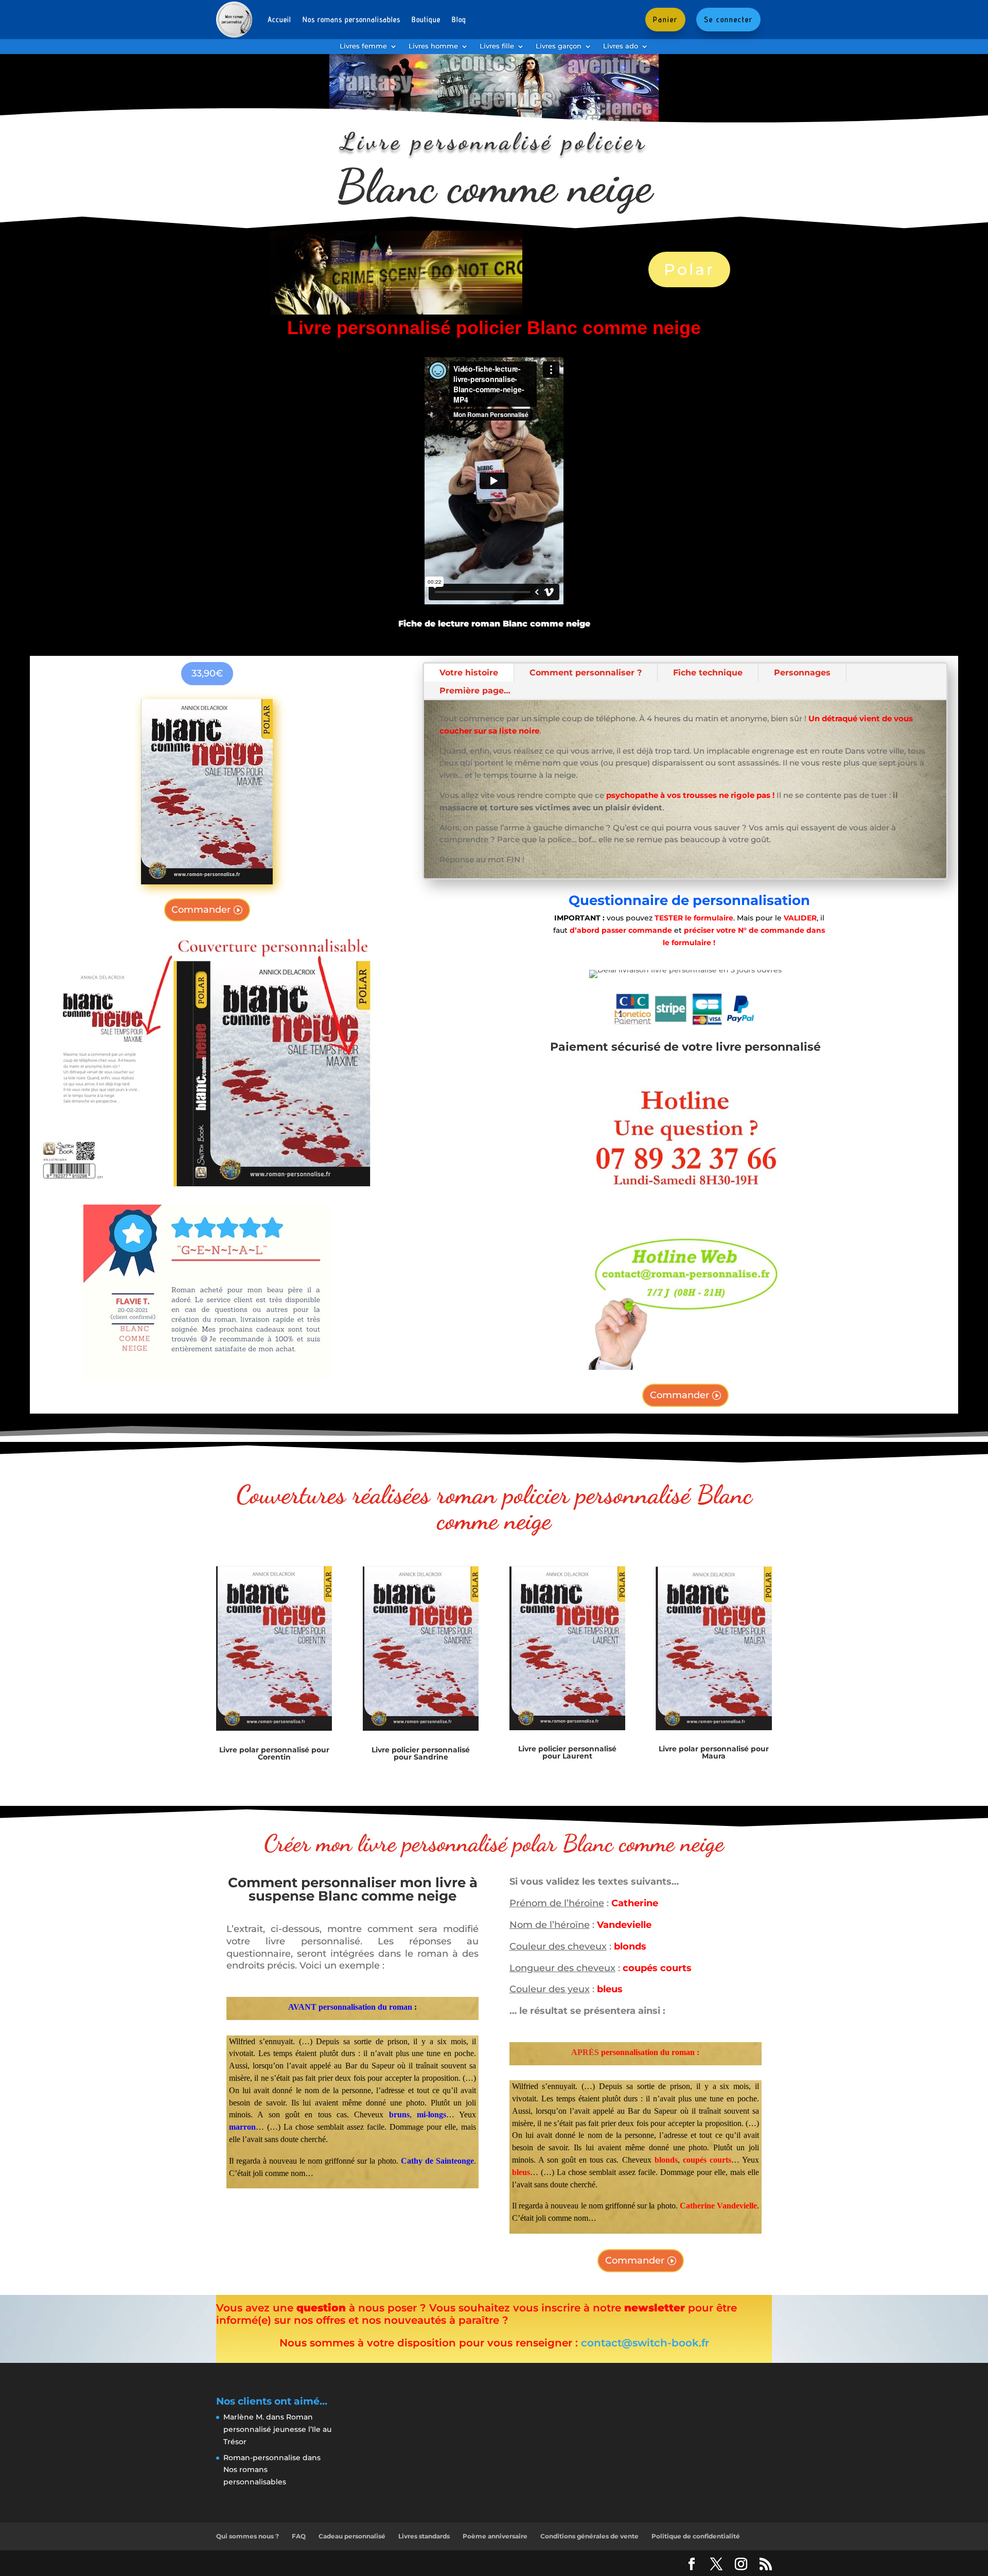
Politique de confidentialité (696, 2536)
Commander (201, 910)
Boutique (426, 19)
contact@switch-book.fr (645, 2343)
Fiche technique (708, 673)
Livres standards (424, 2536)
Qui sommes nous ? (248, 2536)
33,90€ (207, 673)
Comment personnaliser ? (586, 673)
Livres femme (363, 46)
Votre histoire (469, 673)
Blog (459, 19)
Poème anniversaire (495, 2536)
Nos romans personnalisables (351, 19)
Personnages (802, 673)
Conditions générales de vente (589, 2536)
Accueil (279, 19)
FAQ (299, 2536)
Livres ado (621, 46)
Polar (689, 269)
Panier (665, 19)
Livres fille (497, 46)
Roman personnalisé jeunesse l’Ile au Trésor (277, 2429)
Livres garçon (559, 46)
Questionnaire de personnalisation (689, 900)
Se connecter (728, 19)
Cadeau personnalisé (352, 2536)
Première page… (475, 691)
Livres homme (433, 46)
